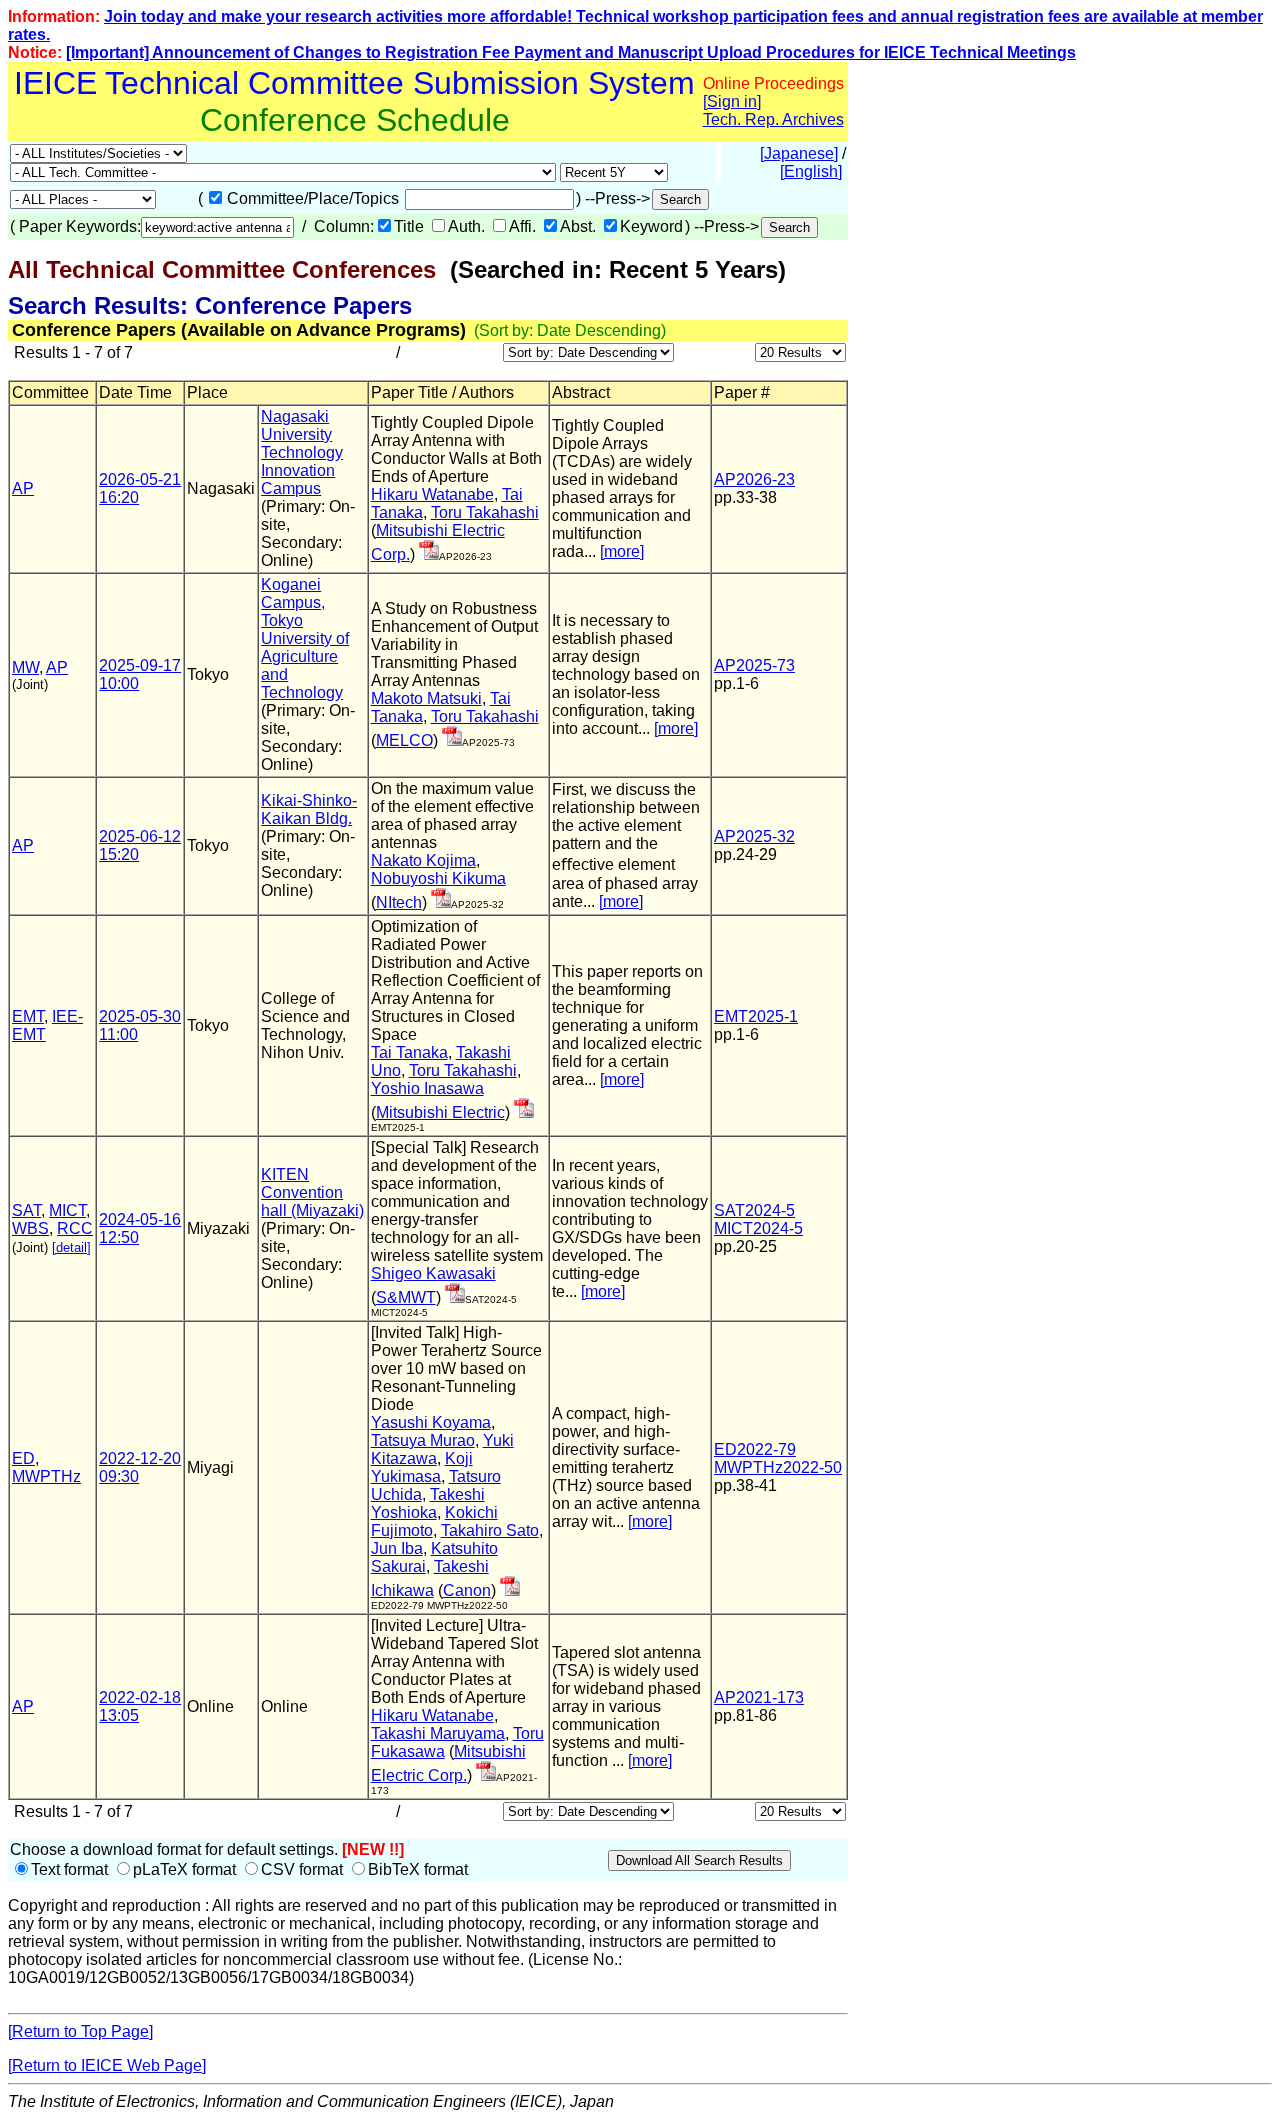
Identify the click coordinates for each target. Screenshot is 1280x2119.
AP (23, 488)
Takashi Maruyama (438, 1733)
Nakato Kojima (423, 860)
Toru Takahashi (485, 512)
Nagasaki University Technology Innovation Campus (302, 452)
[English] (811, 171)
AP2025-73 (754, 665)
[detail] (71, 1247)
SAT (26, 1210)
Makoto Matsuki (426, 698)
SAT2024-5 (754, 1210)
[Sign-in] (429, 554)
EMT (28, 1016)
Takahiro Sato (490, 1530)
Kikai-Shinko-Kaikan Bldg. (309, 809)
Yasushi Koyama (431, 1422)
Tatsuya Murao (423, 1440)
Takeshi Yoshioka (428, 1503)
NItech (399, 902)
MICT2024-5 (758, 1228)
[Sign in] (732, 101)
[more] (622, 551)
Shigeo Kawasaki (433, 1273)
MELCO (404, 740)
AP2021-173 (759, 1697)
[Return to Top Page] (80, 2031)
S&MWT (406, 1297)
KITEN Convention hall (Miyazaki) (312, 1192)
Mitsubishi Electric (440, 1112)
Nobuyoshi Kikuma (438, 878)
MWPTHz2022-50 (778, 1467)
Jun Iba (397, 1548)
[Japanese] (799, 153)
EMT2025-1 (756, 1016)
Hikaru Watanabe (432, 494)
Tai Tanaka (409, 1052)
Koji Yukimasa (422, 1467)
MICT (67, 1210)
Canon (467, 1590)
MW (25, 667)
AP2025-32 (754, 836)
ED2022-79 (755, 1449)
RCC (75, 1228)
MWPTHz (46, 1476)
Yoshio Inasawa (427, 1088)
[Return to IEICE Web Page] (107, 2065)
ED (23, 1458)
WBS (30, 1228)
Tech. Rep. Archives (773, 119)
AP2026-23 (754, 479)
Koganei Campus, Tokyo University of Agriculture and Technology (305, 638)
